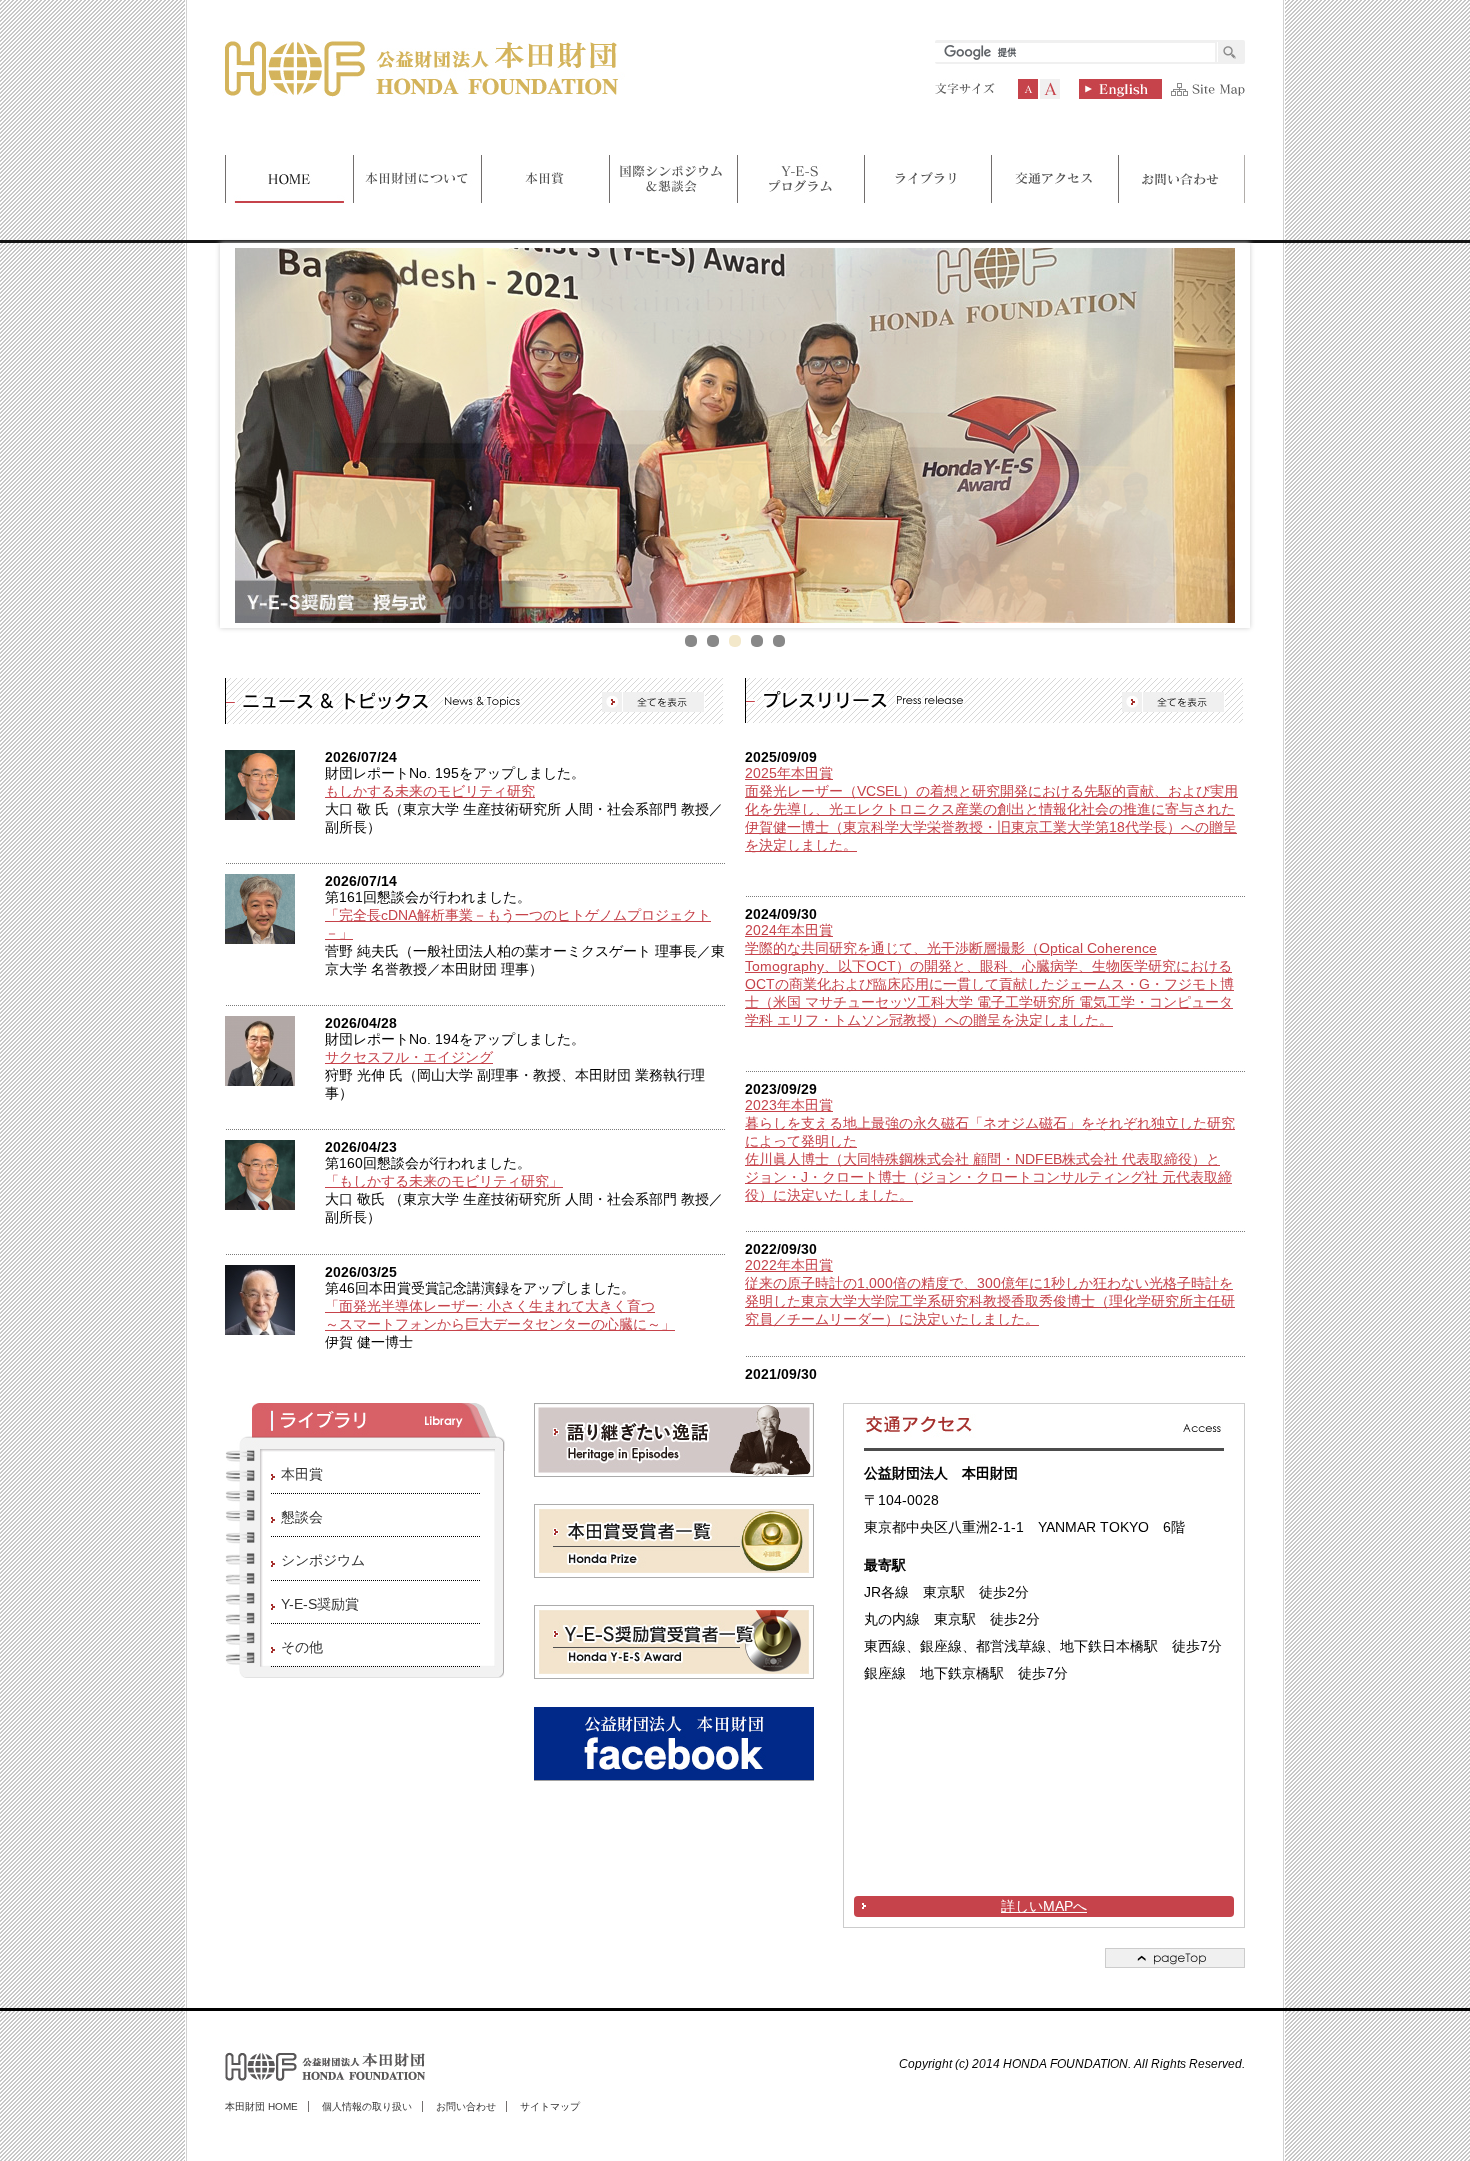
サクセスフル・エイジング (409, 1057)
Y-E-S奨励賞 (320, 1604)
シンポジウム (323, 1560)
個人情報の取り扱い (367, 2106)
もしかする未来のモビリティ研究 (430, 791)
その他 (302, 1647)
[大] (1050, 89)
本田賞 (302, 1474)
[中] (1028, 89)
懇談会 (302, 1517)
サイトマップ (550, 2106)
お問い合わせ (466, 2106)
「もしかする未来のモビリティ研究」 (444, 1181)
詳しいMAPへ (1044, 1906)
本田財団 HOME (261, 2106)
